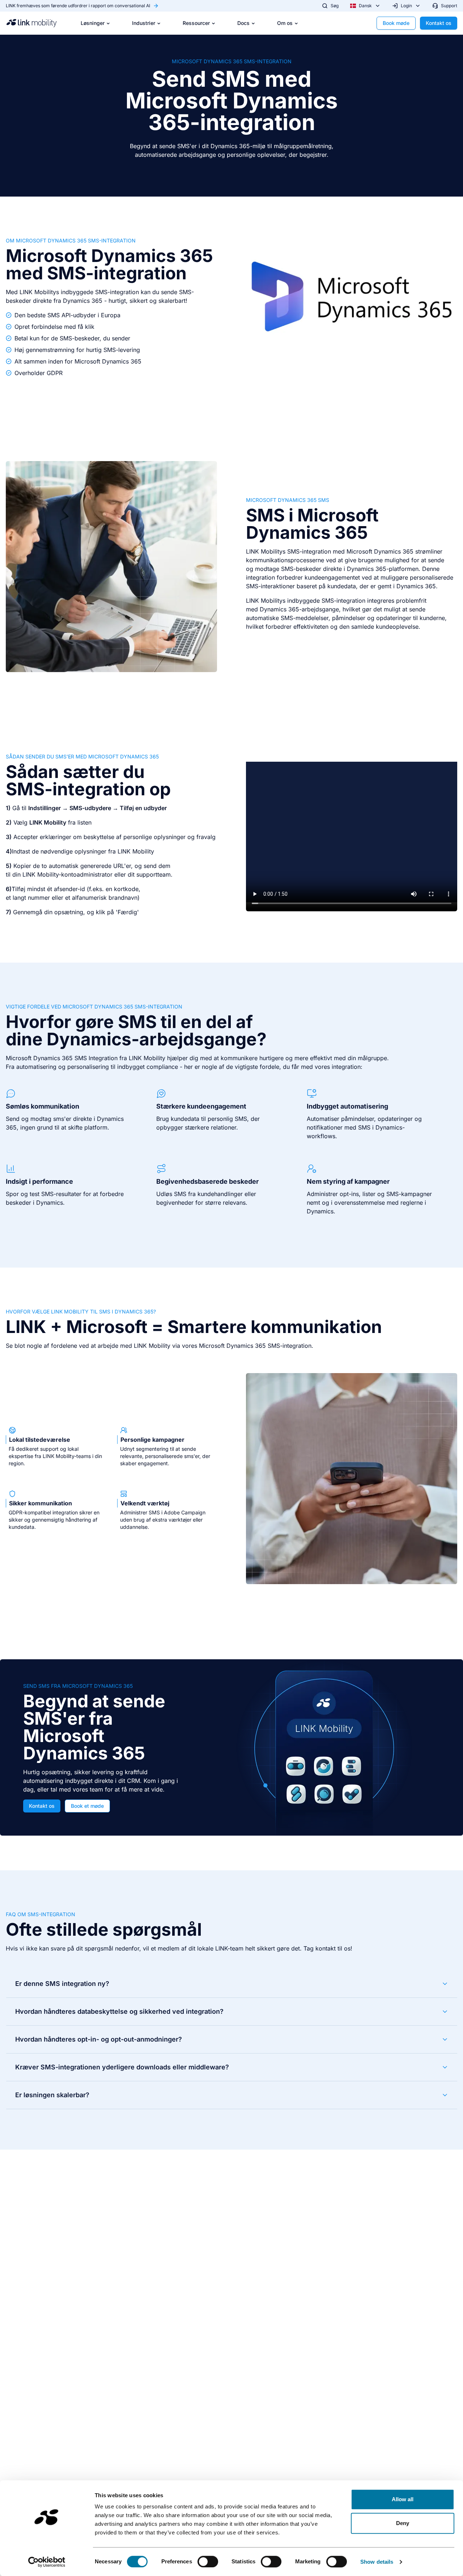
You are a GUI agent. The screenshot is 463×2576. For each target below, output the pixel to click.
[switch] (208, 2562)
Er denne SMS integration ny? (62, 1984)
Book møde (396, 23)
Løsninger (93, 23)
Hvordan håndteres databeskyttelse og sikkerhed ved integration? (119, 2011)
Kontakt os (439, 23)
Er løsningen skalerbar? (52, 2095)
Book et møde (87, 1806)
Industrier (144, 23)
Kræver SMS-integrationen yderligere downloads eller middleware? (122, 2067)
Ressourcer (196, 23)
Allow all (403, 2499)
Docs (243, 23)
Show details (377, 2562)
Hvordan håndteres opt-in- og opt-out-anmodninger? (99, 2039)
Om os (285, 23)
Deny (403, 2523)
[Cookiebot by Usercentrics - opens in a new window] (47, 2562)
